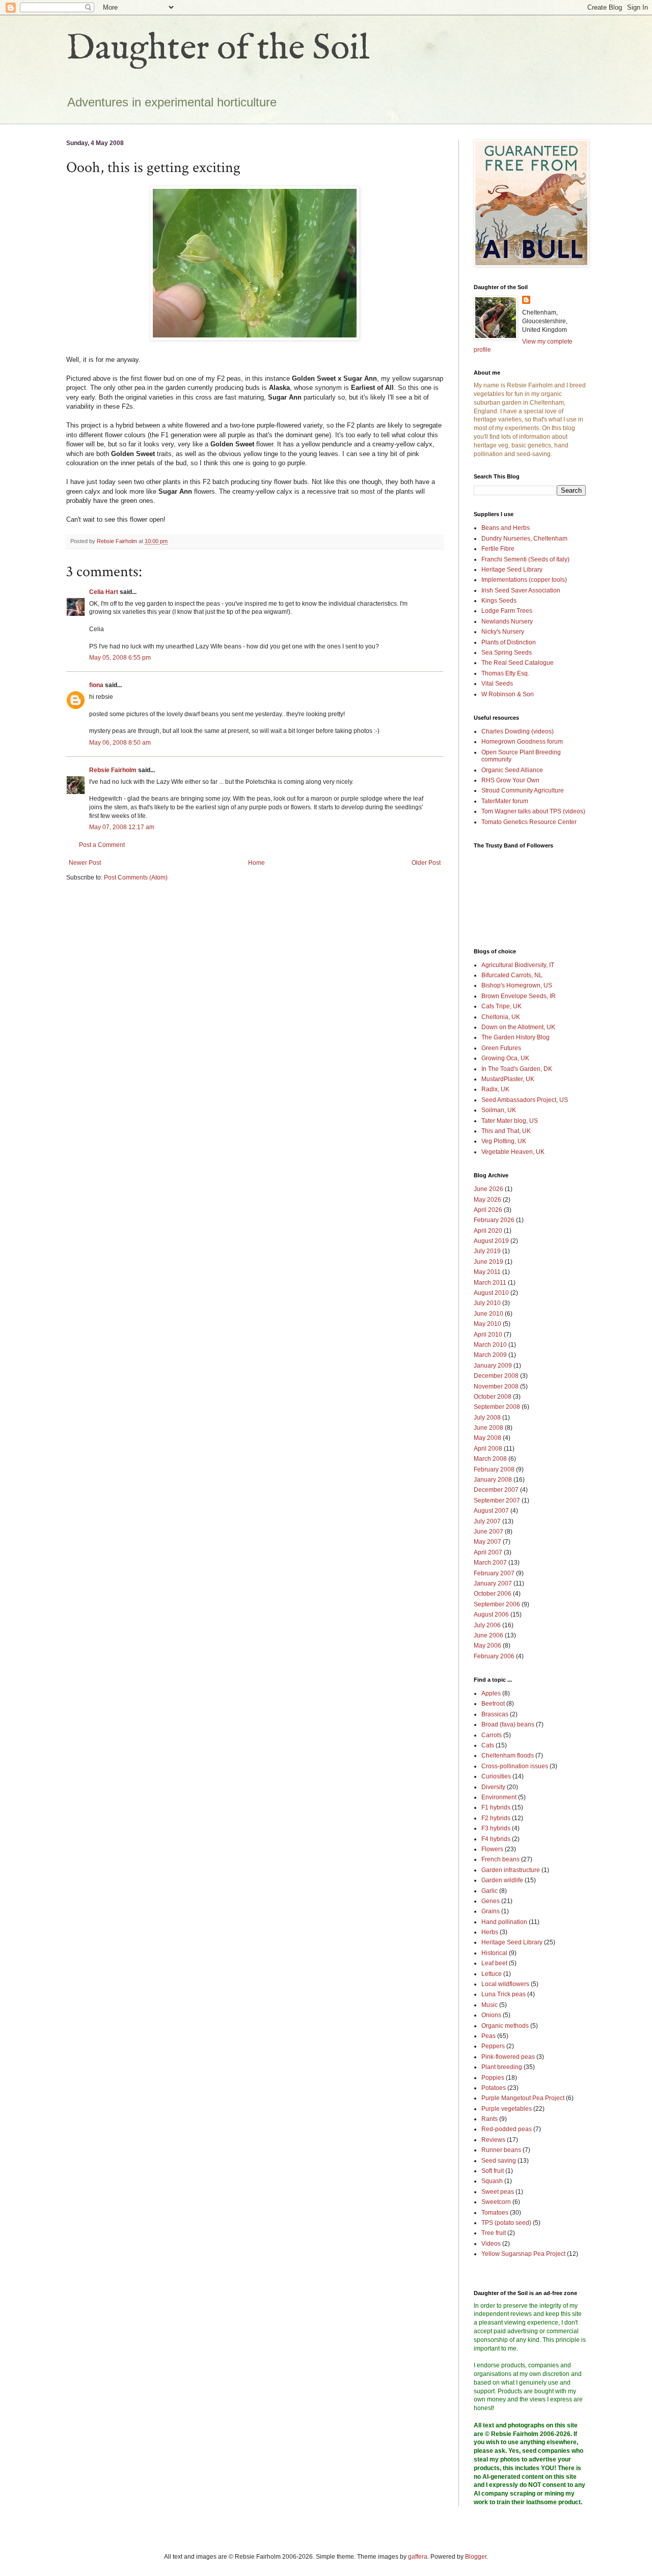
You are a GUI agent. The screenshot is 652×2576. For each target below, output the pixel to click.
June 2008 (488, 1428)
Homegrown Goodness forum (522, 742)
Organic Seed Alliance (512, 770)
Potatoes (494, 2088)
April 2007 (488, 1552)
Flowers (492, 1849)
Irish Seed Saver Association (521, 590)
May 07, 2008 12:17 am (122, 827)
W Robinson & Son (508, 694)
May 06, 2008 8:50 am (120, 743)
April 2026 (488, 1210)
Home (256, 863)
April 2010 (488, 1335)
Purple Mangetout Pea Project (523, 2098)
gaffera (418, 2557)
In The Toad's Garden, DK (517, 1069)
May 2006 (487, 1646)
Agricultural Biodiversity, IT (518, 965)
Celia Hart (104, 592)
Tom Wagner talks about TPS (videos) (533, 811)
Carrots (492, 1735)
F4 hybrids (496, 1839)
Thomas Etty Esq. (505, 673)
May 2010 (487, 1324)
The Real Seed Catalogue (518, 663)
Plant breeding (502, 2067)
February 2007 (494, 1573)
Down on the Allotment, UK (518, 1027)
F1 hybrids (496, 1807)
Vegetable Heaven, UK (513, 1152)
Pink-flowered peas (508, 2057)
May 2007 (487, 1542)
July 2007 (487, 1521)
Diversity (493, 1787)
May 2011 (487, 1272)
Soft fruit (493, 2171)
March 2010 (490, 1345)
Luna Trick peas (504, 1994)
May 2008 (487, 1438)
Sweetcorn (496, 2202)
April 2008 (488, 1449)
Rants (490, 2119)
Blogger (476, 2557)
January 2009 (493, 1366)
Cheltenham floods (508, 1756)
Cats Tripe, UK (501, 1006)
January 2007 (493, 1583)
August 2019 (491, 1241)
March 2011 (490, 1283)
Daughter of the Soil (218, 49)
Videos (491, 2244)
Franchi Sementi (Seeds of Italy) (525, 559)
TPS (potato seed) (506, 2223)
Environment (499, 1797)
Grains (491, 1911)
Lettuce (492, 1974)
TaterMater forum (505, 801)
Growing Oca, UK (505, 1058)
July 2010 (487, 1303)
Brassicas (495, 1714)
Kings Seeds (499, 601)
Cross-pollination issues (515, 1766)
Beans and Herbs (506, 528)
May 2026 (487, 1200)
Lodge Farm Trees (507, 611)
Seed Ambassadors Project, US (525, 1100)
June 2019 (488, 1262)
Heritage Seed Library (512, 570)
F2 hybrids (496, 1818)
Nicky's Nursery (503, 632)
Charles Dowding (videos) (518, 731)
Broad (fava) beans (508, 1724)
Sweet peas (498, 2192)
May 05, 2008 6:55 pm (120, 658)
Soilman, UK (499, 1110)
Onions (491, 2015)
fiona (96, 685)
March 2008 (490, 1459)
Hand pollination (504, 1922)
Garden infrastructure (511, 1870)
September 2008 (497, 1407)
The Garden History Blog (515, 1037)
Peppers (493, 2046)
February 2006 (494, 1656)
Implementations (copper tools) (524, 580)
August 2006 (491, 1615)
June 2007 (488, 1532)
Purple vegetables (507, 2109)
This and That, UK (506, 1131)
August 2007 (491, 1511)
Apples (491, 1693)
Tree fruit (494, 2233)
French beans (500, 1859)
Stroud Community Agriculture (523, 790)
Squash (492, 2181)
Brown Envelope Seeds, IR (519, 996)
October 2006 (493, 1594)
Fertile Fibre (498, 549)
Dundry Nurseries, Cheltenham (524, 539)
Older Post (426, 863)
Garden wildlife (502, 1880)
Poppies (493, 2078)
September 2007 (497, 1501)
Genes (491, 1901)
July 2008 (487, 1418)
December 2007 (496, 1490)
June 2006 (488, 1635)
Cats (488, 1745)
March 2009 (490, 1355)
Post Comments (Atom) (136, 877)
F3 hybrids (496, 1828)
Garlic (490, 1891)
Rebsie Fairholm (113, 770)
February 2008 (494, 1469)
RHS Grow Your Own (510, 780)
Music (490, 2005)
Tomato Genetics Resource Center (529, 822)
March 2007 (490, 1563)
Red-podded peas (507, 2129)
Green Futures (501, 1048)
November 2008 (496, 1386)
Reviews (493, 2140)
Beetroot (493, 1704)
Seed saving (499, 2161)
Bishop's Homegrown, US (517, 985)
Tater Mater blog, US (510, 1121)
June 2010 (488, 1314)
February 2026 (494, 1220)
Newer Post (85, 863)
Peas (488, 2036)
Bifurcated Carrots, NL (512, 975)
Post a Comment (102, 845)
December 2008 (496, 1376)
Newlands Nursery (507, 621)
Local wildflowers (505, 1984)
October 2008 (493, 1397)
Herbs (490, 1932)
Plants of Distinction (509, 642)
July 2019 (487, 1251)
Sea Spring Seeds (507, 653)
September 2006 (497, 1604)
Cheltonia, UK (501, 1017)
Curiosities (496, 1776)
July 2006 (487, 1625)
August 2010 (491, 1293)
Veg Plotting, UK (504, 1141)
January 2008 (493, 1480)
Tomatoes (495, 2213)
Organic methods (505, 2026)
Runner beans (501, 2150)
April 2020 (488, 1231)
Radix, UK (495, 1089)
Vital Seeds (497, 684)
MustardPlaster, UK (508, 1079)
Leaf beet (494, 1963)
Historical (494, 1953)
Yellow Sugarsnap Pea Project (523, 2254)
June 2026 (488, 1189)
